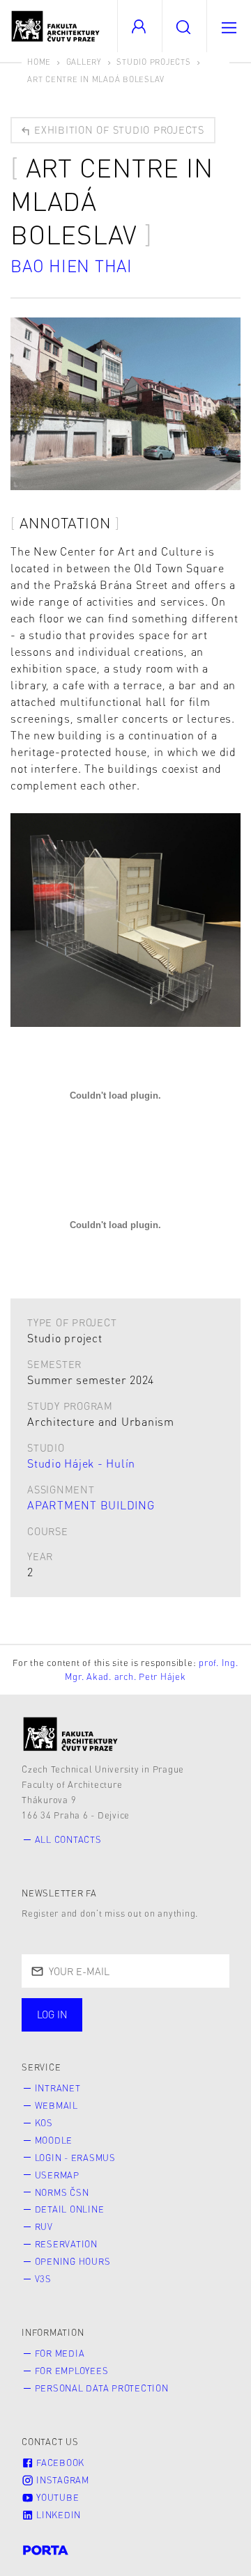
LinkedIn (57, 2515)
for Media (60, 2353)
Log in (52, 2014)
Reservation (66, 2244)
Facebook (59, 2463)
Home (39, 62)
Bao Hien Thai (71, 266)
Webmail (56, 2105)
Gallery (84, 62)
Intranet (58, 2088)
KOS (44, 2123)
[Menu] (229, 26)
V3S (43, 2279)
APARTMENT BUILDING (91, 1505)
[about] (71, 1734)
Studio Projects (153, 62)
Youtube (56, 2497)
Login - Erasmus (75, 2158)
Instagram (61, 2480)
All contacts (68, 1839)
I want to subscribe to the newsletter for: (98, 2016)
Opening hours (73, 2261)
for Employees (72, 2371)
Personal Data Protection (102, 2388)
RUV (44, 2226)
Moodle (54, 2140)
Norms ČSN (62, 2192)
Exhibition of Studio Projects (117, 129)
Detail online (70, 2209)
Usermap (57, 2175)
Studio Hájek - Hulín (81, 1463)
